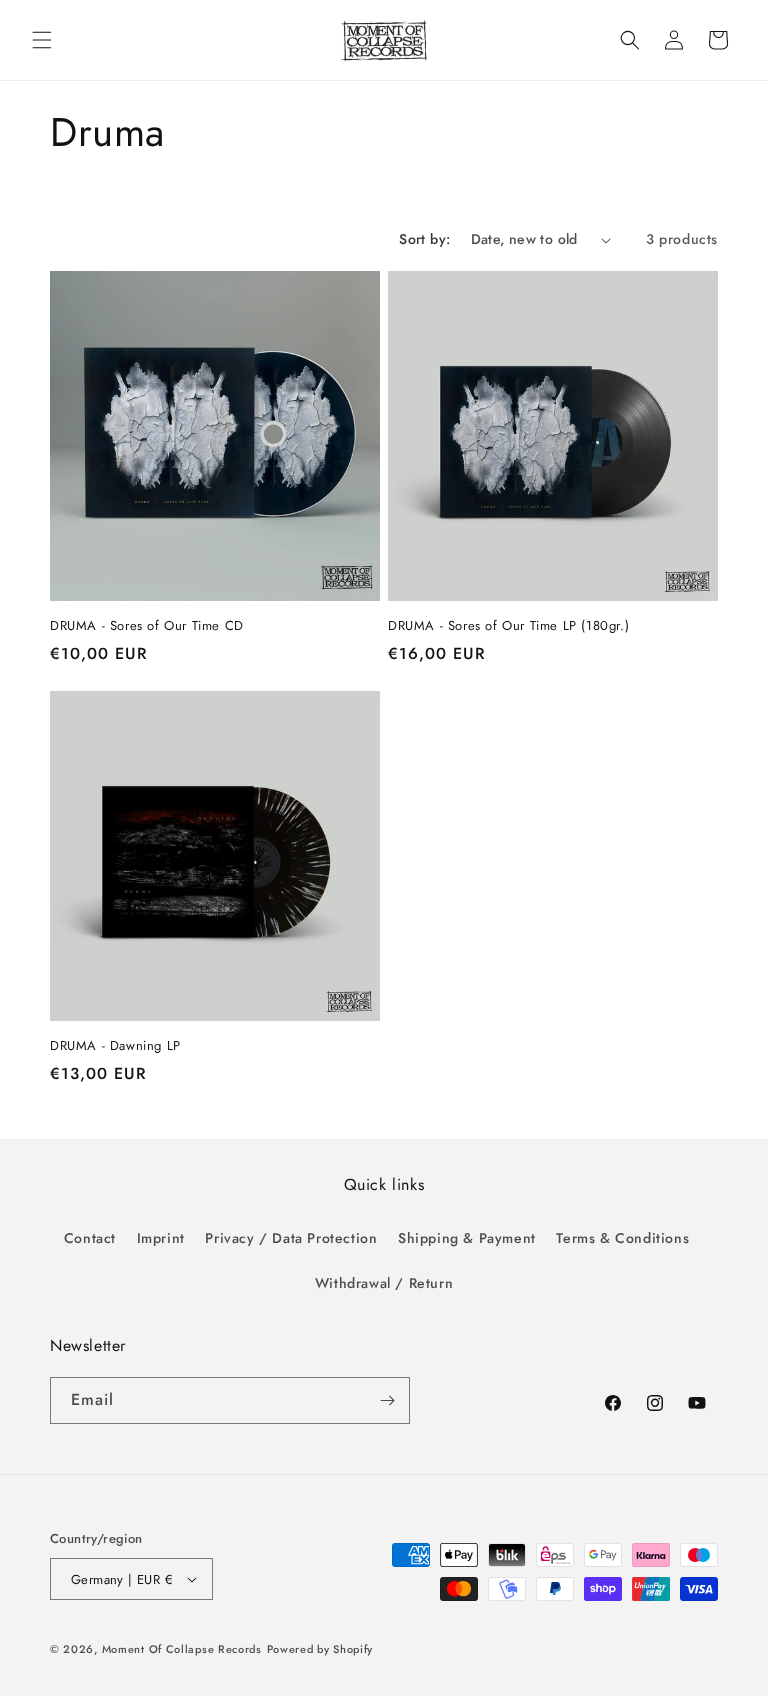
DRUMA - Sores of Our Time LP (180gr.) (508, 626)
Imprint (161, 1238)
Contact (90, 1238)
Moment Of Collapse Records (182, 1649)
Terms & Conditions (622, 1238)
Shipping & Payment (467, 1238)
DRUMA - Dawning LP (115, 1046)
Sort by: (424, 239)
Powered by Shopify (320, 1649)
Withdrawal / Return (384, 1283)
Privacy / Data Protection (291, 1238)
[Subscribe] (387, 1400)
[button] (42, 40)
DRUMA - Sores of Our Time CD (147, 626)
